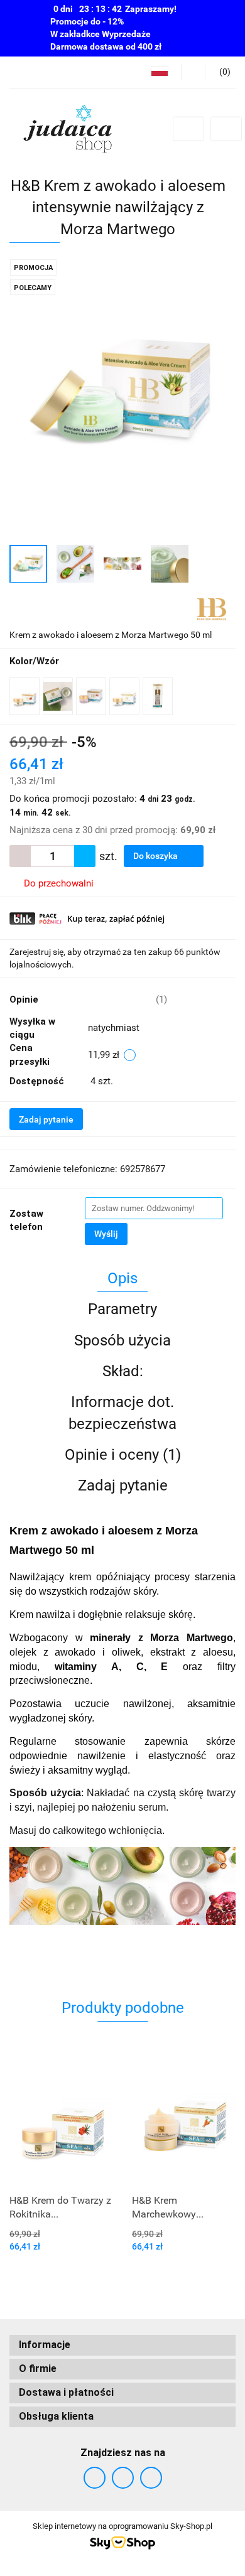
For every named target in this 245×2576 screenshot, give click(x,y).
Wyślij (106, 1234)
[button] (122, 2345)
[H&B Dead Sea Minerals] (212, 608)
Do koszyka (156, 856)
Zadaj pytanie (46, 1119)
